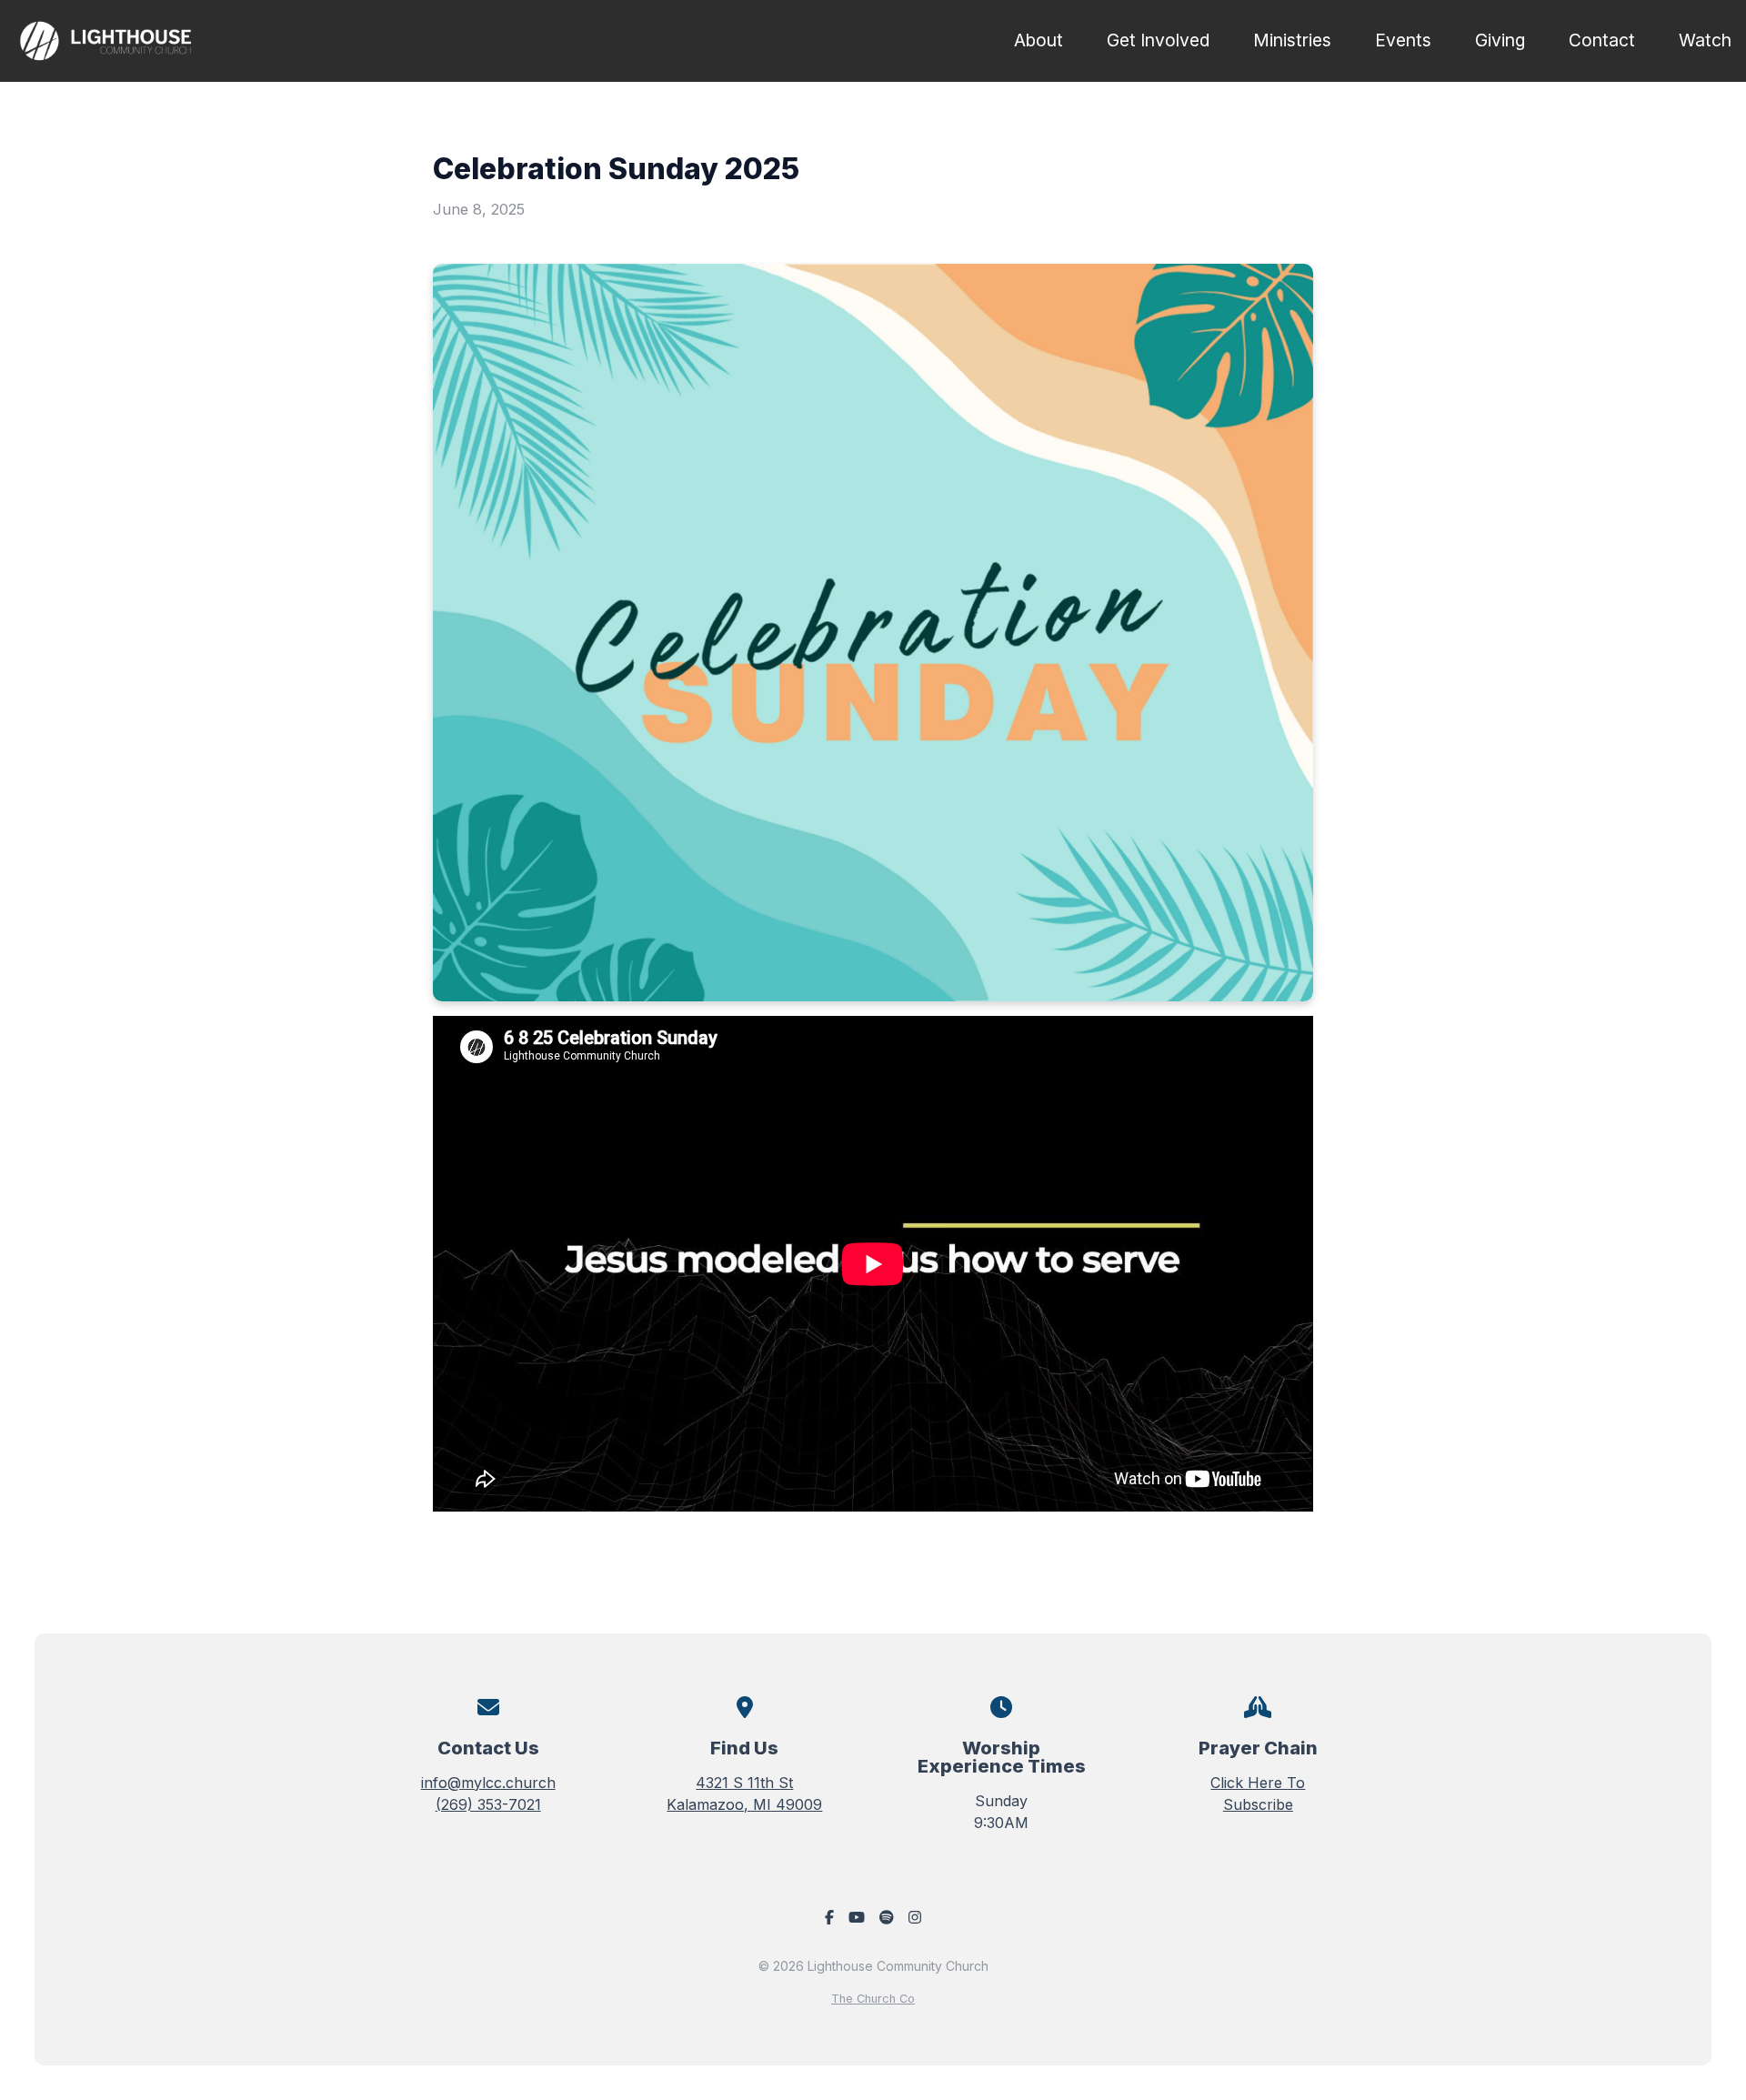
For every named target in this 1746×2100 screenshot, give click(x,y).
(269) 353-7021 (488, 1804)
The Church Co (873, 1999)
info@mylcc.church (488, 1783)
